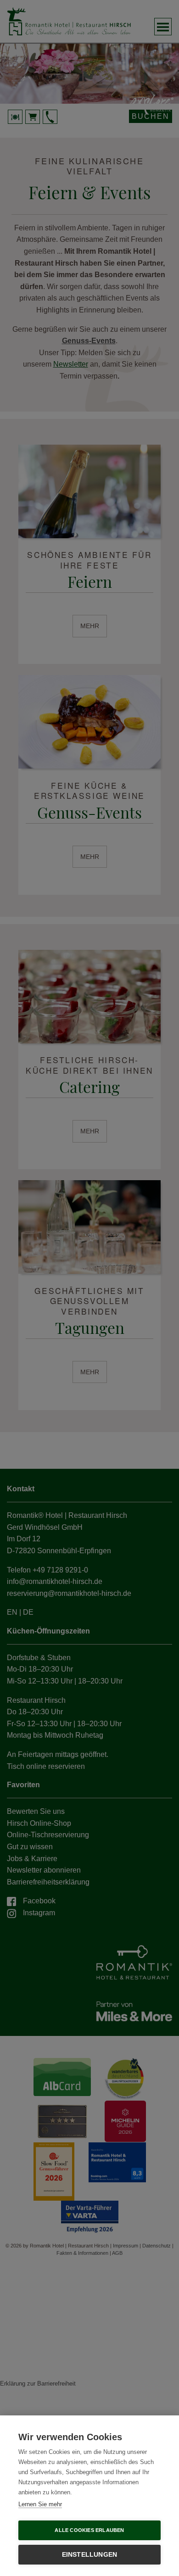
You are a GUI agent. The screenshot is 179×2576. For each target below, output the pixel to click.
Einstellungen (90, 2555)
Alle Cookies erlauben (89, 2530)
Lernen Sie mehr (40, 2504)
